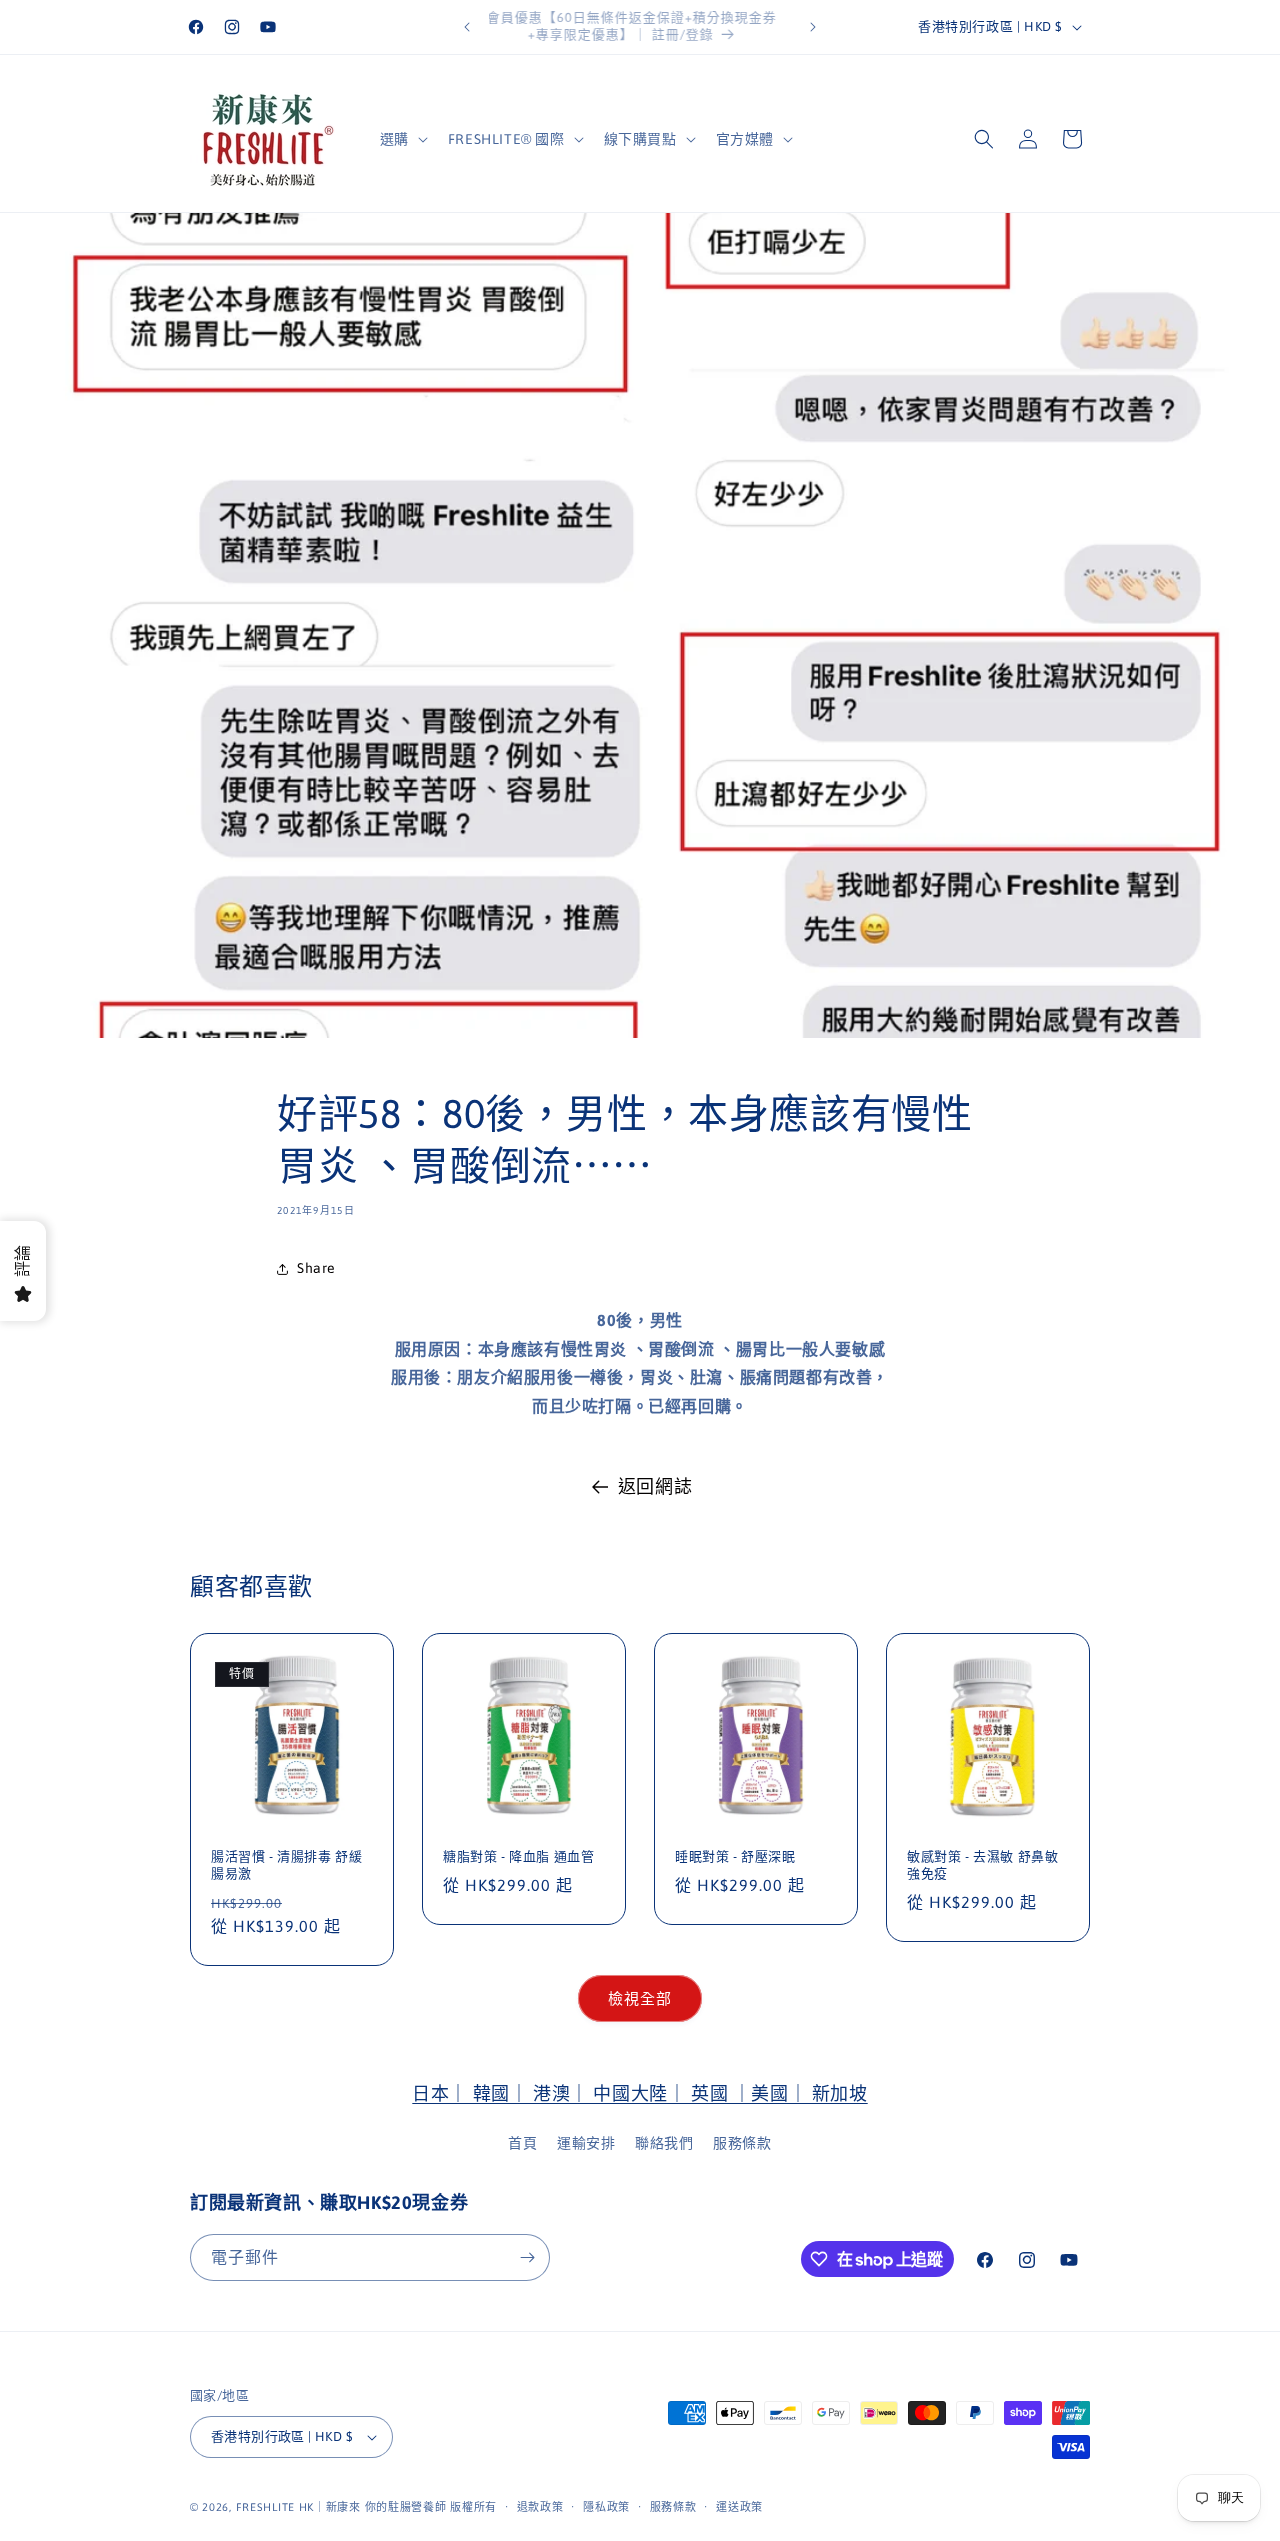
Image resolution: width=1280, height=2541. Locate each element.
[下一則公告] (813, 27)
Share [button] (316, 1268)
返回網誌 (655, 1486)
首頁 (522, 2143)
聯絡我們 (664, 2143)
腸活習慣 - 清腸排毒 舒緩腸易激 (286, 1865)
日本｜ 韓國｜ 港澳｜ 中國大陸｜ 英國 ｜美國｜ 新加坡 (639, 2093)
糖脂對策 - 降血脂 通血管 (518, 1856)
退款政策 (540, 2507)
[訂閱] (527, 2257)
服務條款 (742, 2143)
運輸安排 (586, 2143)
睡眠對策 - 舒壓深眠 (735, 1856)
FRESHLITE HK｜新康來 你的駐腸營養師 (341, 2507)
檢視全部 (640, 1998)
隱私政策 (606, 2507)
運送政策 (739, 2507)
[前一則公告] (467, 27)
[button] (402, 139)
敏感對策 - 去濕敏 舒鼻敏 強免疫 (982, 1865)
